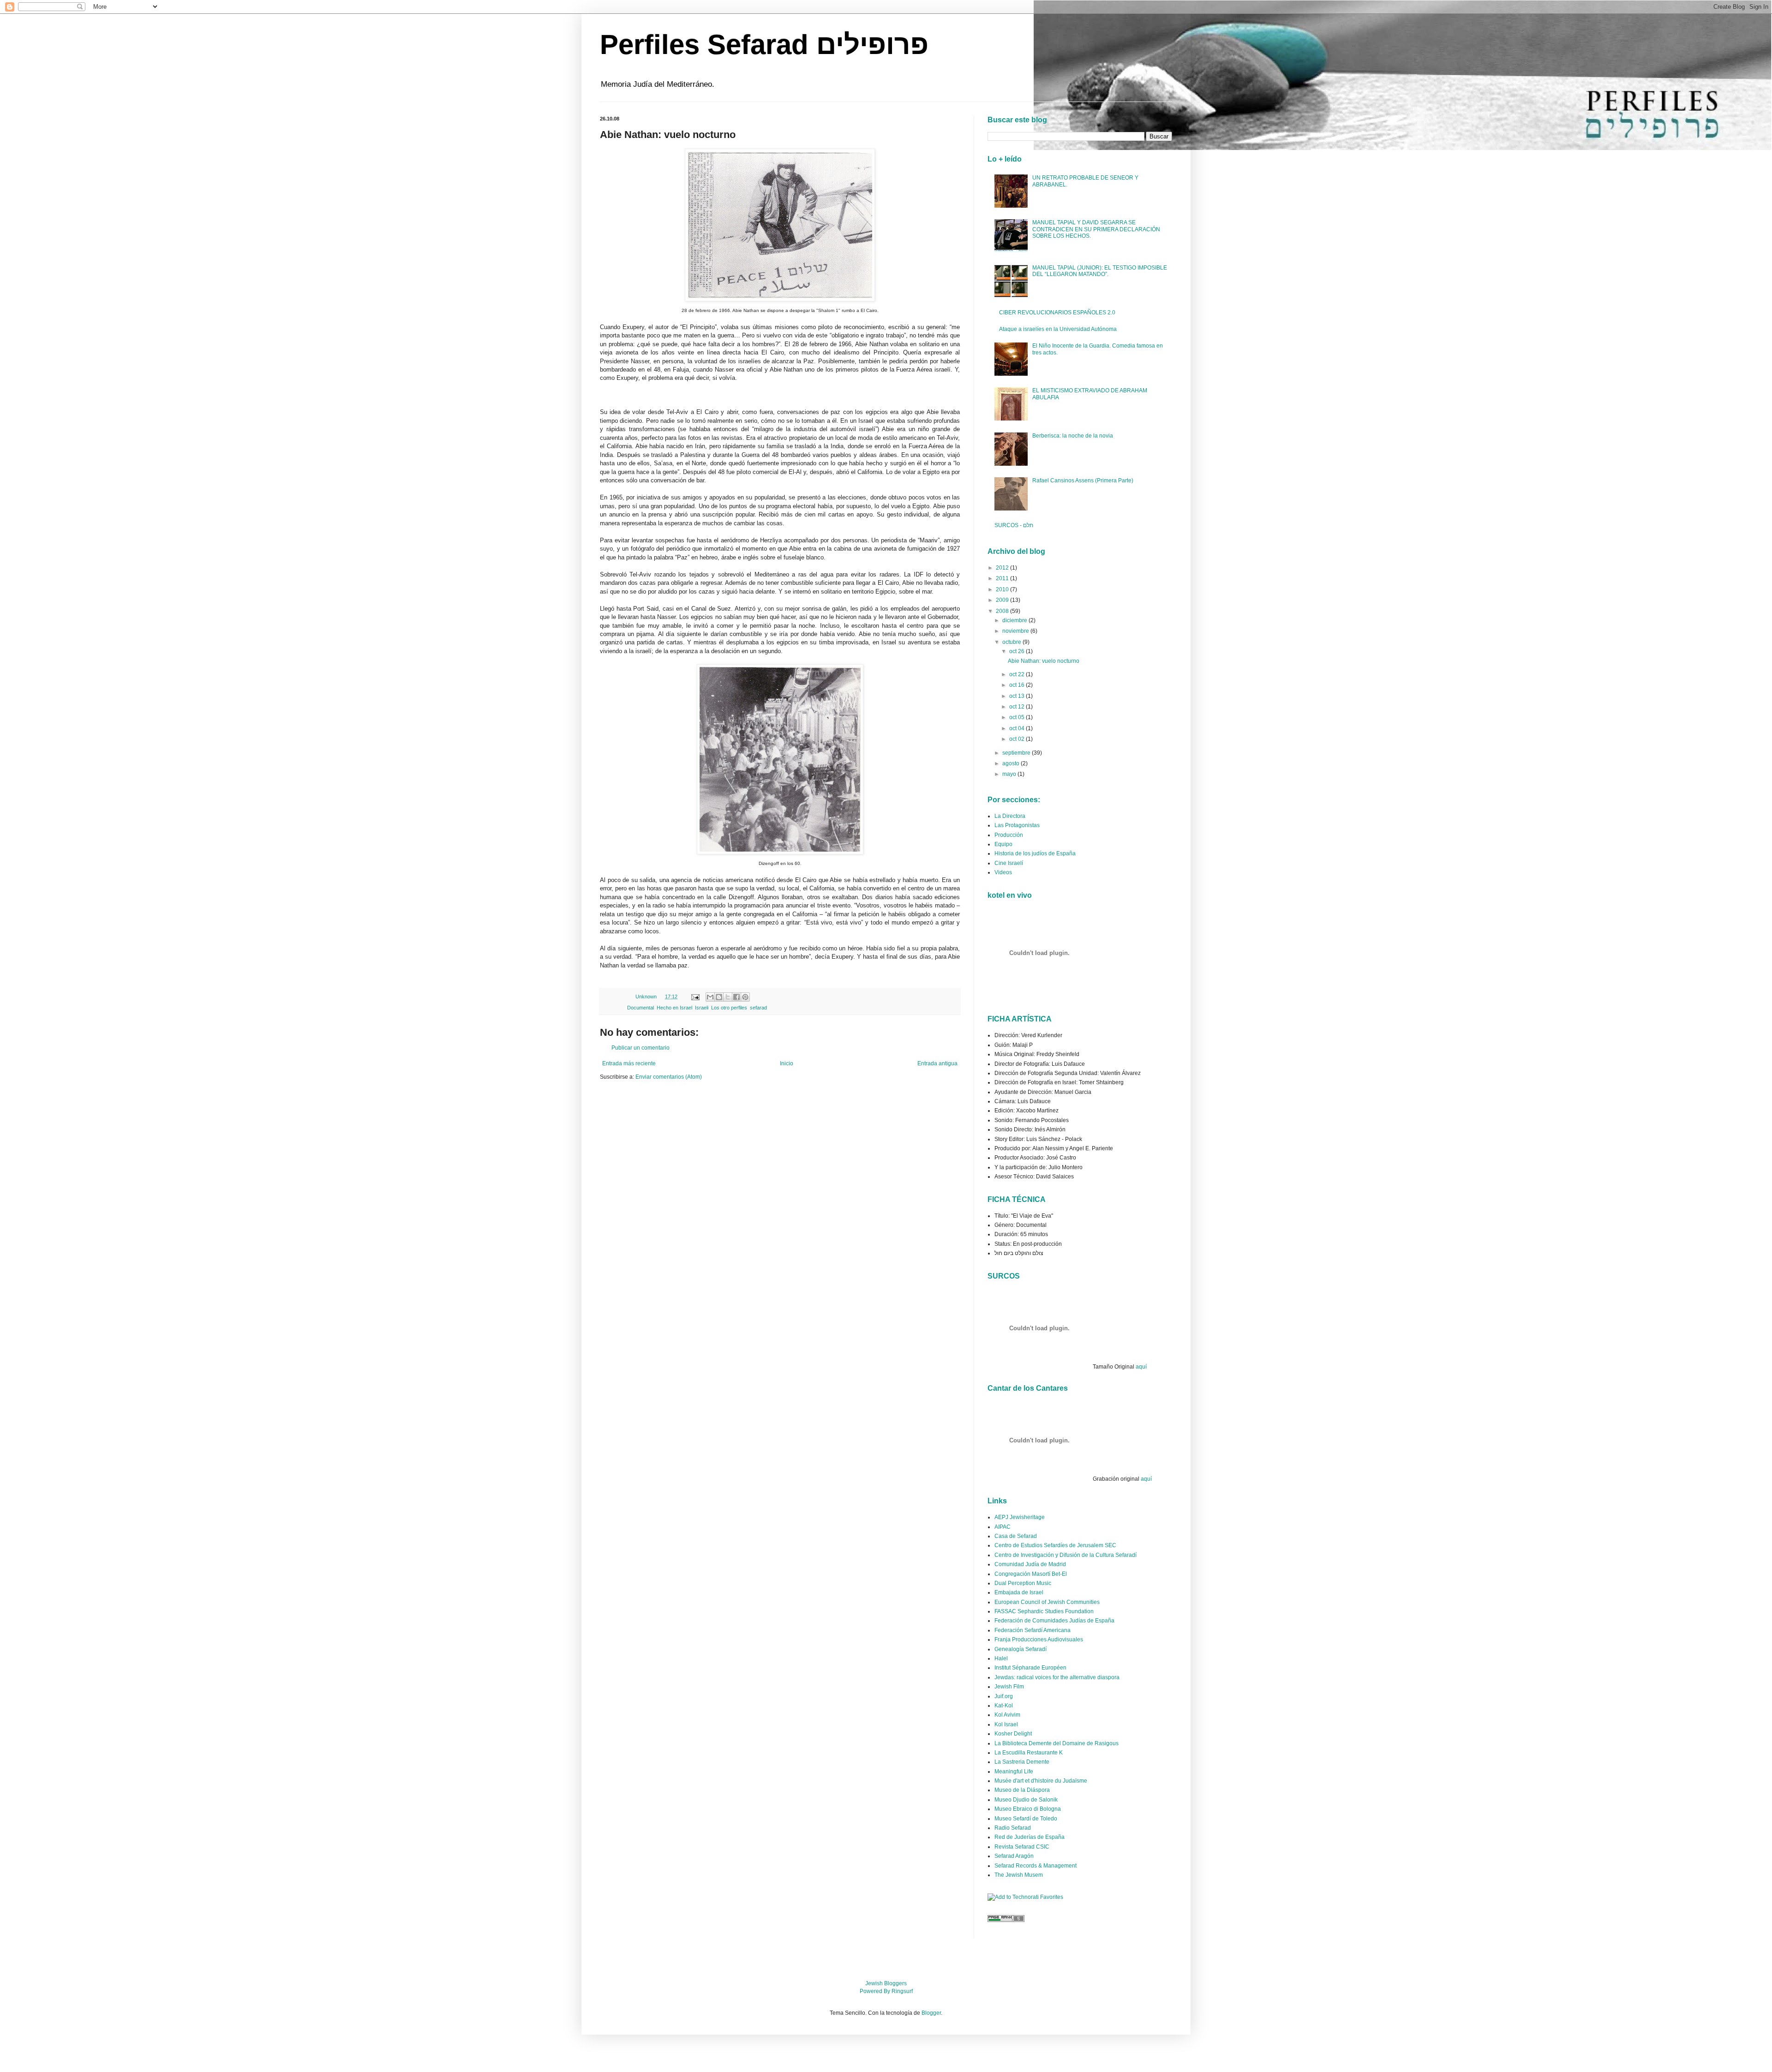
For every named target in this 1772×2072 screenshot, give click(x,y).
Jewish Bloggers (886, 1983)
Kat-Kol (1004, 1706)
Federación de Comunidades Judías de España (1054, 1621)
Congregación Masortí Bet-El (1031, 1574)
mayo (1010, 774)
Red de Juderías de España (1030, 1837)
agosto (1012, 763)
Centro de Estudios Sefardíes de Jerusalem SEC (1055, 1545)
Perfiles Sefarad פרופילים (764, 45)
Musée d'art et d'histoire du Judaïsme (1041, 1781)
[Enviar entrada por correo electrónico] (695, 997)
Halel (1001, 1658)
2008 (1003, 611)
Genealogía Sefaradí (1021, 1649)
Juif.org (1004, 1696)
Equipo (1003, 844)
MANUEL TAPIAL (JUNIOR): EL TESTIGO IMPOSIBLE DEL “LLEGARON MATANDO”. (1100, 271)
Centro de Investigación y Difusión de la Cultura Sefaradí (1066, 1555)
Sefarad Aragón (1014, 1856)
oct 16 (1018, 685)
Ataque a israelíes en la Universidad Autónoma (1058, 329)
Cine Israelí (1009, 863)
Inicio (787, 1063)
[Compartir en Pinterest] (745, 997)
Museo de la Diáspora (1022, 1790)
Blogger (931, 2013)
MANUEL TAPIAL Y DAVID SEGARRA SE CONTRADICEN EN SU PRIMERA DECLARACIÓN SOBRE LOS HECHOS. (1096, 229)
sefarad (758, 1008)
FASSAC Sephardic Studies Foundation (1044, 1611)
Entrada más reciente (629, 1063)
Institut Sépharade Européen (1030, 1668)
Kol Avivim (1007, 1715)
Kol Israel (1006, 1724)
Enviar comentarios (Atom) (669, 1077)
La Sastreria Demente (1022, 1762)
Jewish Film (1009, 1687)
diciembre (1015, 620)
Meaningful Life (1014, 1772)
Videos (1003, 872)
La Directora (1010, 816)
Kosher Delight (1013, 1734)
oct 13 (1018, 696)
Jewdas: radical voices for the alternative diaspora (1057, 1677)
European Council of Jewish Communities (1047, 1602)
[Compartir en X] (728, 997)
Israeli (702, 1008)
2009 (1003, 600)
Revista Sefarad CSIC (1022, 1847)
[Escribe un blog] (719, 997)
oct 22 (1018, 674)
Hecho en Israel (674, 1008)
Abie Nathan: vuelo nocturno (1044, 661)
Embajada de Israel (1019, 1592)
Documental (641, 1008)
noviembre (1016, 631)
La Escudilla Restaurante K (1029, 1753)
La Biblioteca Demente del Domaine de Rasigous (1057, 1743)
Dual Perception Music (1023, 1583)
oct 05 (1018, 717)
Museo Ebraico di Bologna (1028, 1809)
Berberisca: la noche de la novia (1073, 436)
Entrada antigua (937, 1063)
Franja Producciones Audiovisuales (1039, 1640)
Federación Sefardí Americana (1033, 1630)
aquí (1141, 1367)
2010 (1003, 589)
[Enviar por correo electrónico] (710, 997)
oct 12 (1018, 707)
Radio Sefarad (1013, 1828)
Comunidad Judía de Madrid (1030, 1564)
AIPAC (1003, 1527)
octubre (1012, 642)
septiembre (1017, 753)
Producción (1009, 835)
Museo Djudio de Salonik (1026, 1800)
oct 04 (1018, 728)
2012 (1003, 568)
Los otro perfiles (729, 1008)
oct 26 (1018, 651)
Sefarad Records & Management (1036, 1866)
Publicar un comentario (641, 1048)
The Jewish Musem (1019, 1875)
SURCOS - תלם (1014, 525)
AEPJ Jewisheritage (1020, 1517)
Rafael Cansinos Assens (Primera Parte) (1083, 480)
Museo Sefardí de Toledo (1026, 1819)
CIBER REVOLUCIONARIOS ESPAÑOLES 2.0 (1057, 312)
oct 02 (1018, 739)
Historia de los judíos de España (1035, 853)
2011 (1003, 578)
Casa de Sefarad (1016, 1536)
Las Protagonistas (1017, 825)
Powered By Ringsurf (886, 1991)
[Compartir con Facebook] (736, 997)
